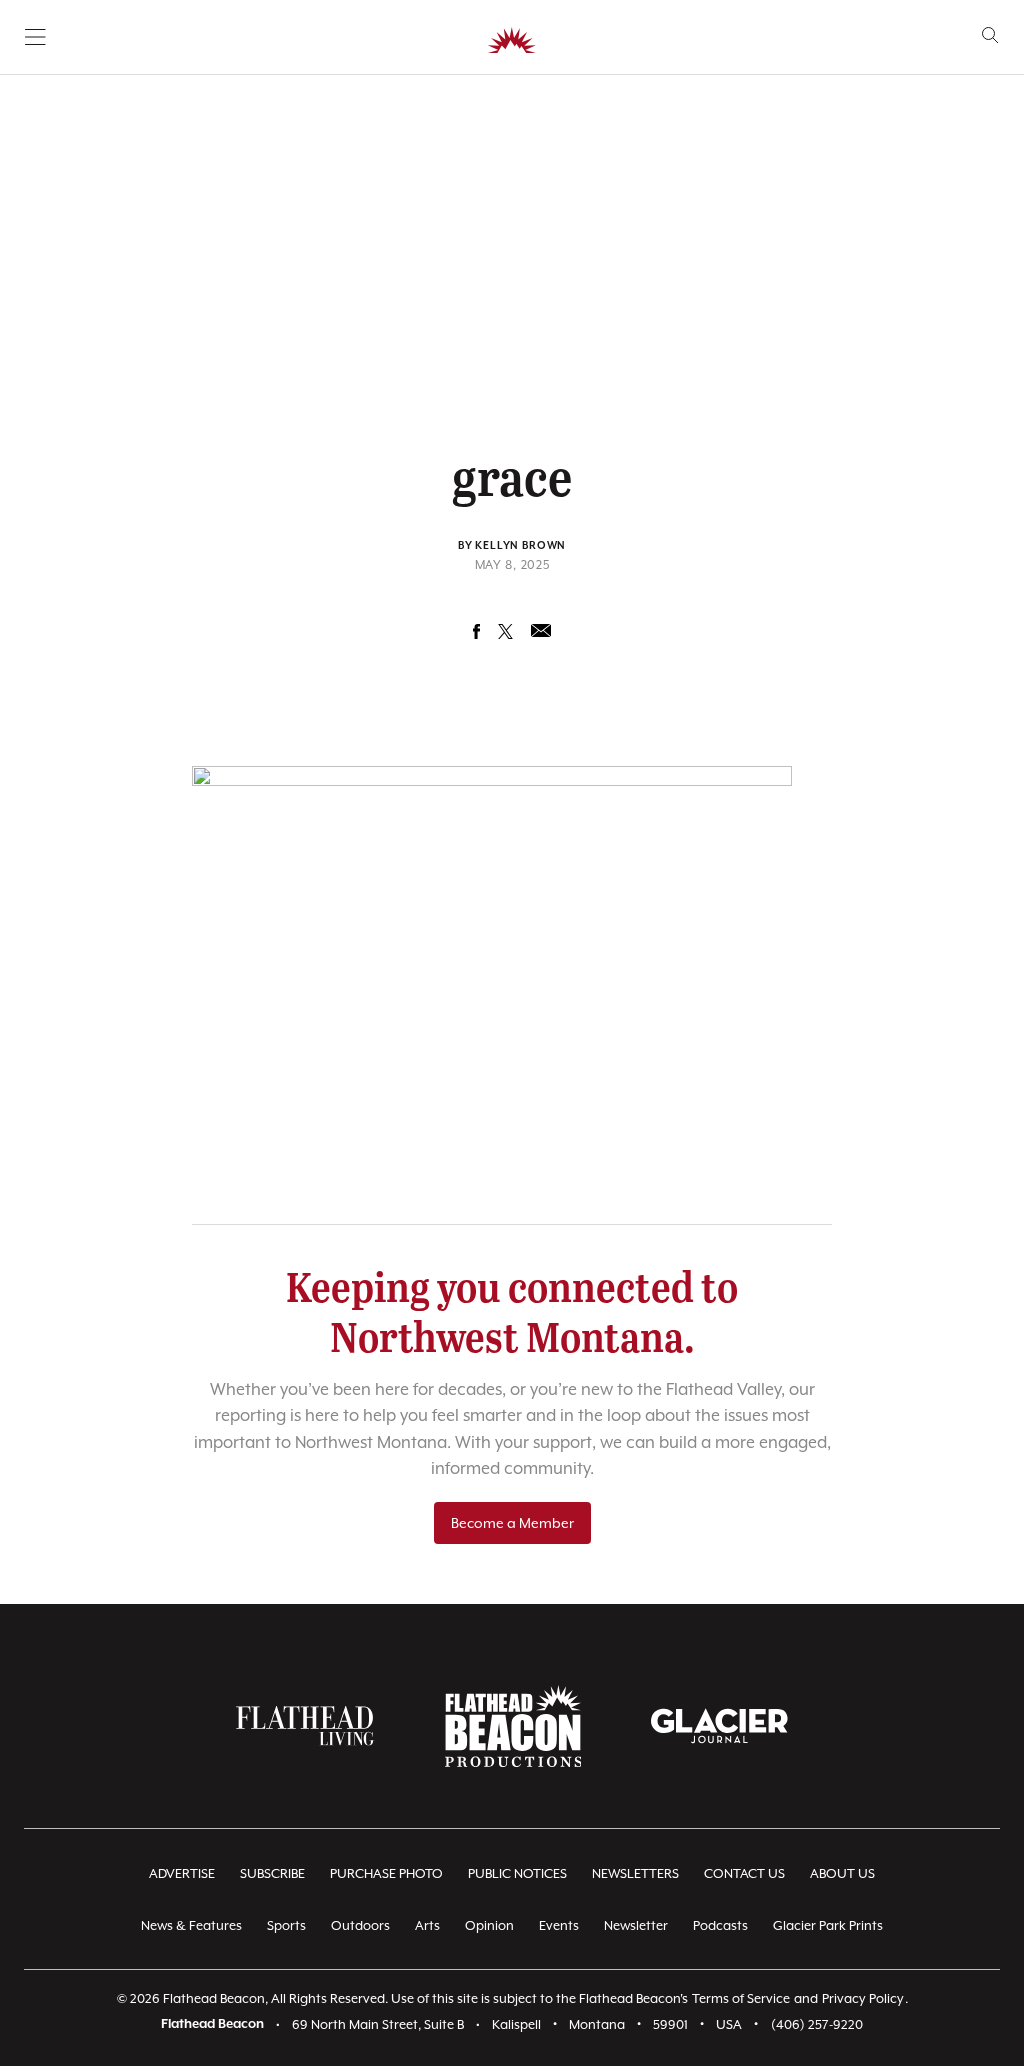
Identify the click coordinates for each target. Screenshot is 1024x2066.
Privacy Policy (863, 1998)
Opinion (489, 1925)
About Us (842, 1873)
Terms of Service (741, 1998)
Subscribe (272, 1873)
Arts (427, 1925)
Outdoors (360, 1925)
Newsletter (636, 1925)
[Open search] (990, 35)
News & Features (191, 1925)
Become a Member (512, 1523)
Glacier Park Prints (828, 1925)
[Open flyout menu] (35, 37)
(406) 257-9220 (817, 2024)
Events (559, 1925)
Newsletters (635, 1873)
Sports (286, 1925)
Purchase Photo (386, 1873)
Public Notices (517, 1873)
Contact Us (744, 1873)
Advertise (182, 1873)
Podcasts (720, 1925)
